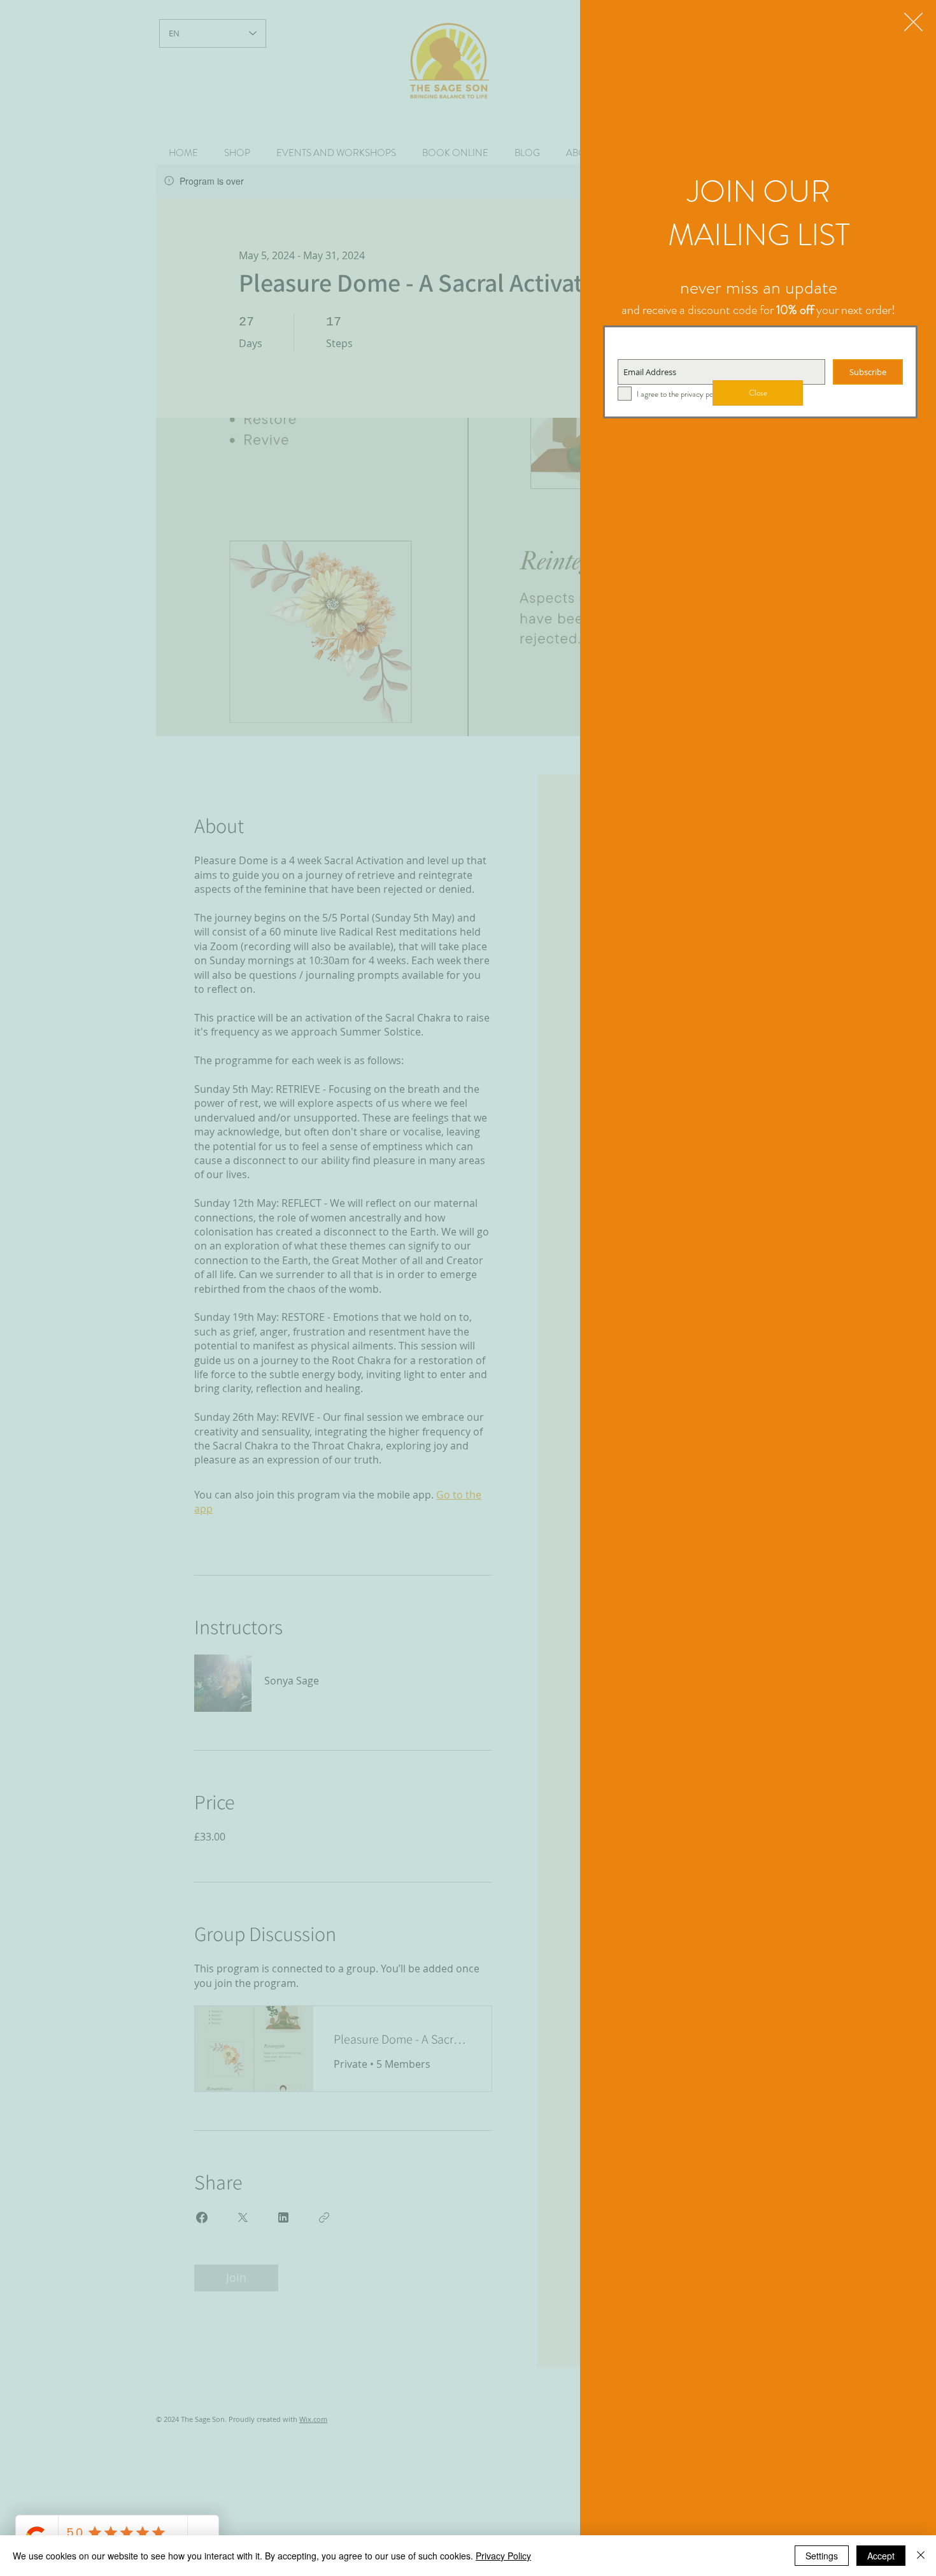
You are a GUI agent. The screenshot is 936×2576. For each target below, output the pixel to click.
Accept (881, 2556)
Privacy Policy (503, 2556)
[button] (913, 22)
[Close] (921, 2556)
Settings (822, 2556)
